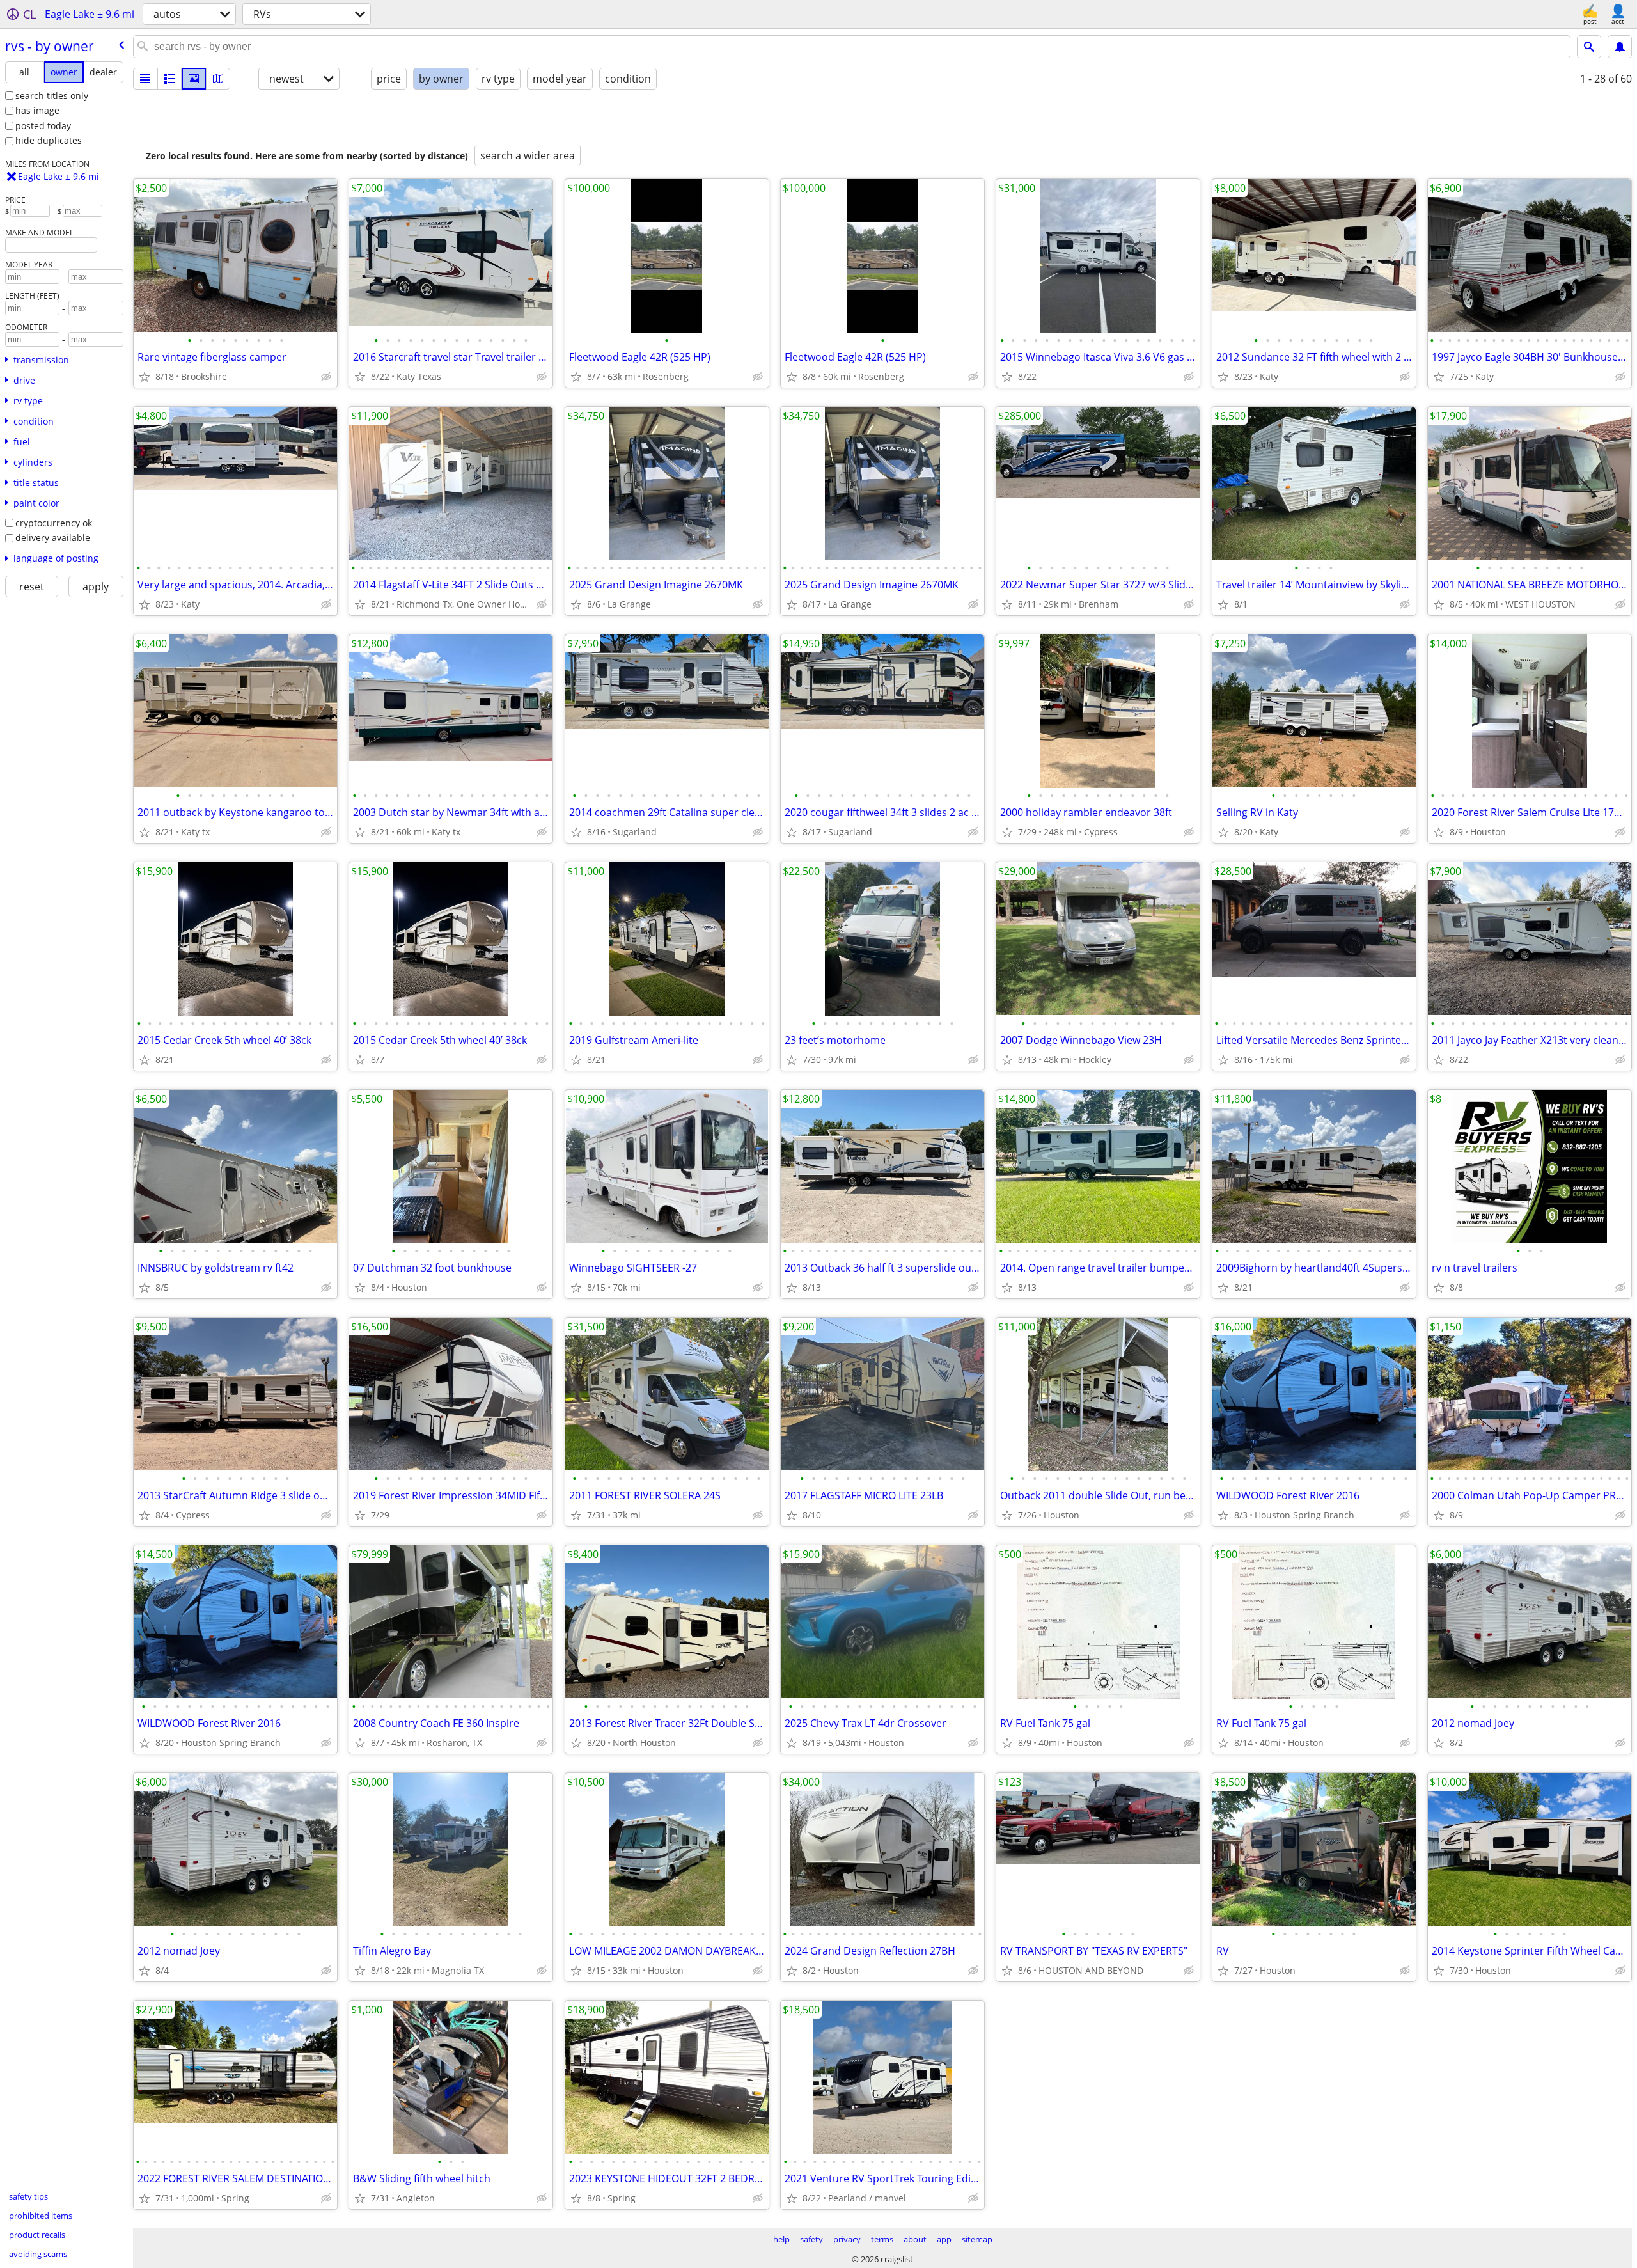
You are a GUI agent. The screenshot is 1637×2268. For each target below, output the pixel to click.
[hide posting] (326, 377)
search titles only (52, 96)
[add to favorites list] (145, 377)
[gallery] (194, 79)
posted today (43, 126)
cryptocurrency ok (54, 523)
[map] (218, 79)
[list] (145, 79)
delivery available (53, 538)
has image (37, 110)
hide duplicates (49, 140)
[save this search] (1620, 47)
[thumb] (169, 79)
